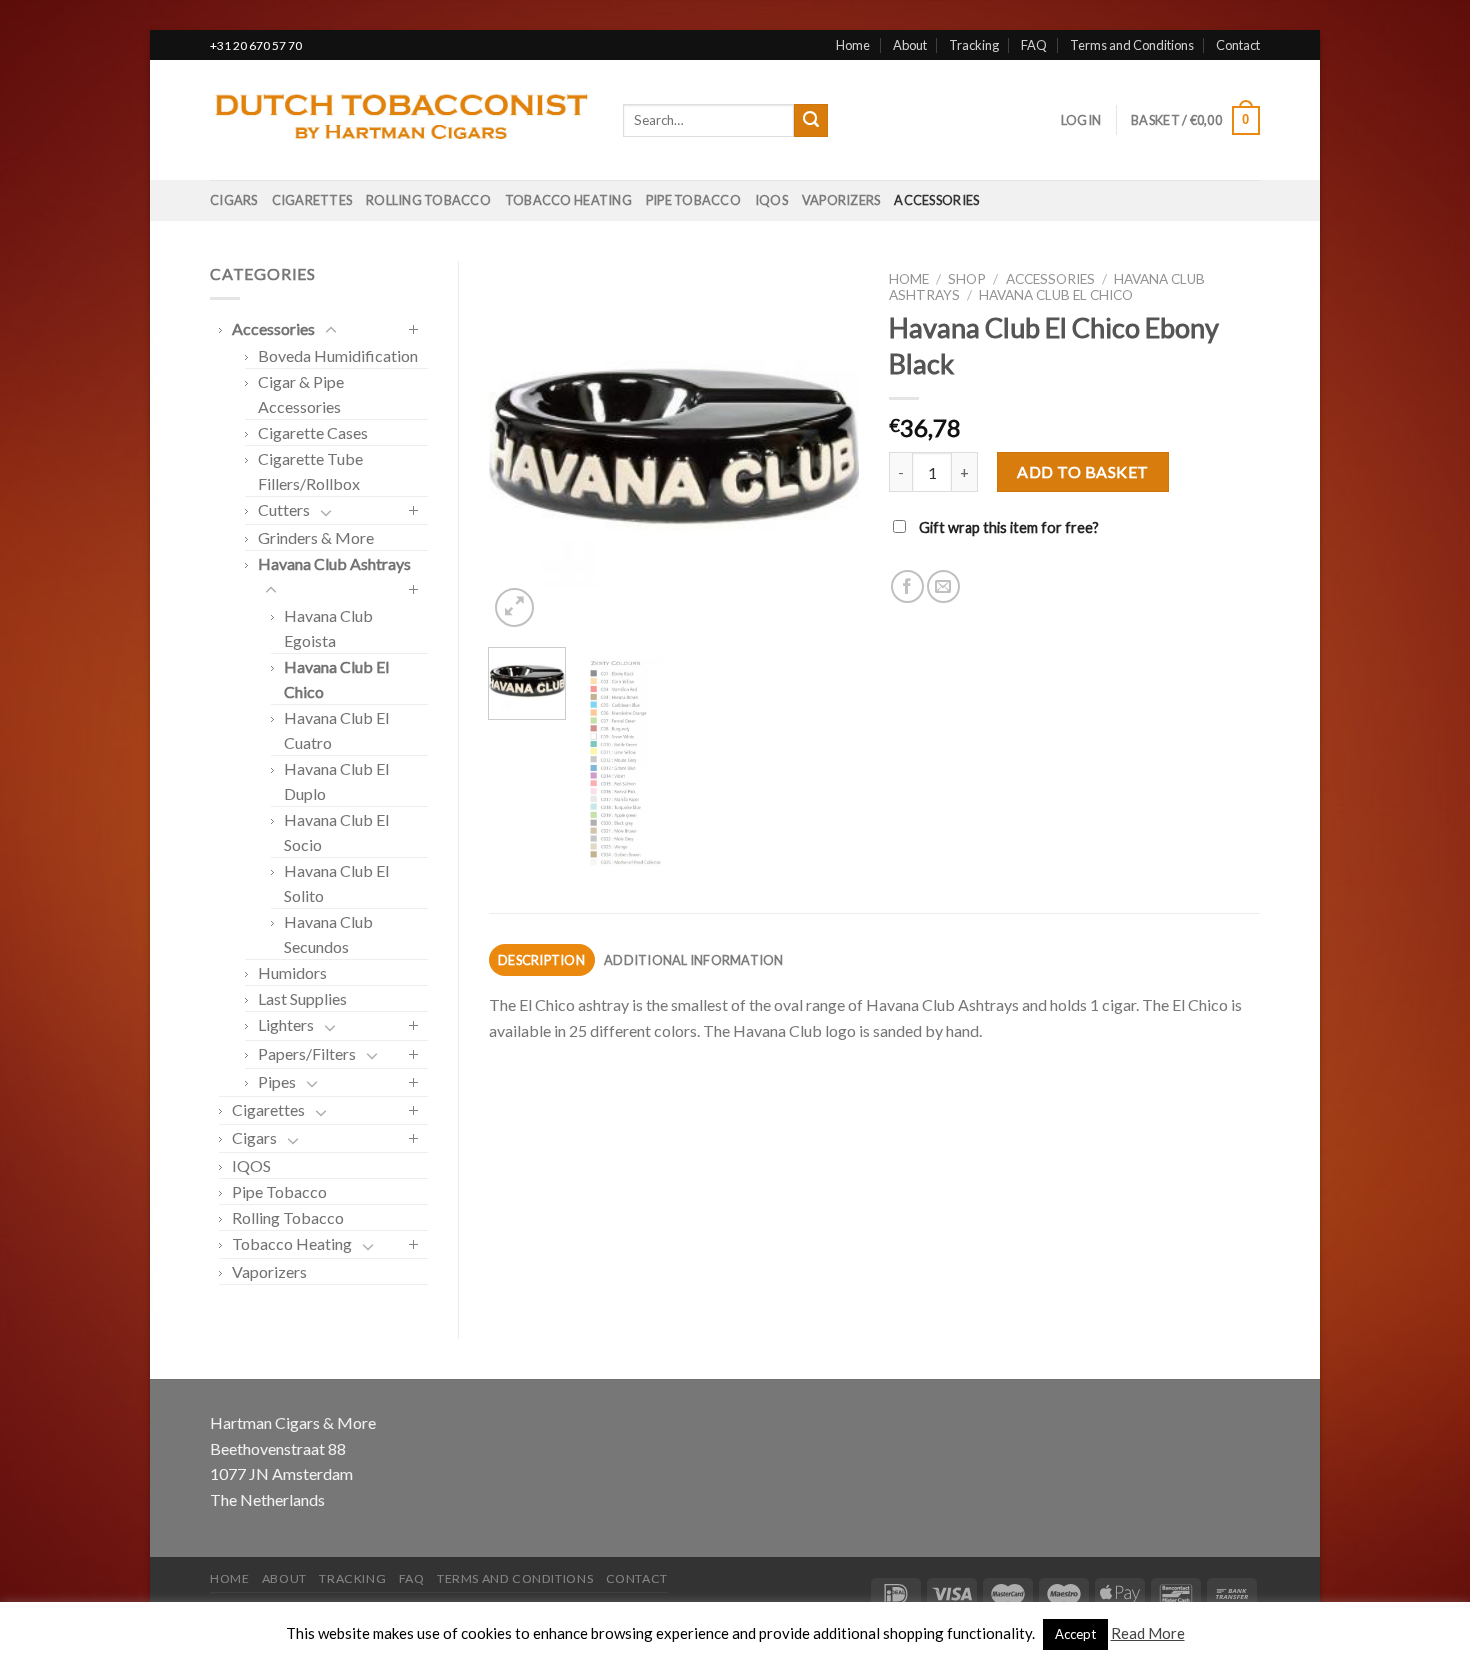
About (910, 45)
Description (541, 960)
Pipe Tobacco (693, 200)
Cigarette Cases (313, 432)
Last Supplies (302, 998)
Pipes (277, 1081)
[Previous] (521, 446)
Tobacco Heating (568, 200)
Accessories (936, 200)
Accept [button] (1075, 1634)
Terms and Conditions (1132, 45)
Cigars (234, 200)
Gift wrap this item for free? (1007, 527)
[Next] (827, 446)
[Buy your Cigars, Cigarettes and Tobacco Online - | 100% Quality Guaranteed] (401, 121)
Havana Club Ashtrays (334, 563)
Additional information (694, 960)
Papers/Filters (307, 1053)
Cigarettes (312, 200)
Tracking (974, 45)
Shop (967, 279)
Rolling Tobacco (428, 200)
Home (853, 45)
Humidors (292, 972)
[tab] (542, 960)
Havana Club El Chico (1056, 295)
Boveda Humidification (338, 355)
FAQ (1034, 45)
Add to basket (1082, 471)
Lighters (286, 1024)
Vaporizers (841, 200)
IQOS (771, 200)
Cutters (284, 509)
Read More (1148, 1633)
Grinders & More (316, 537)
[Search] (811, 121)
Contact (1238, 45)
